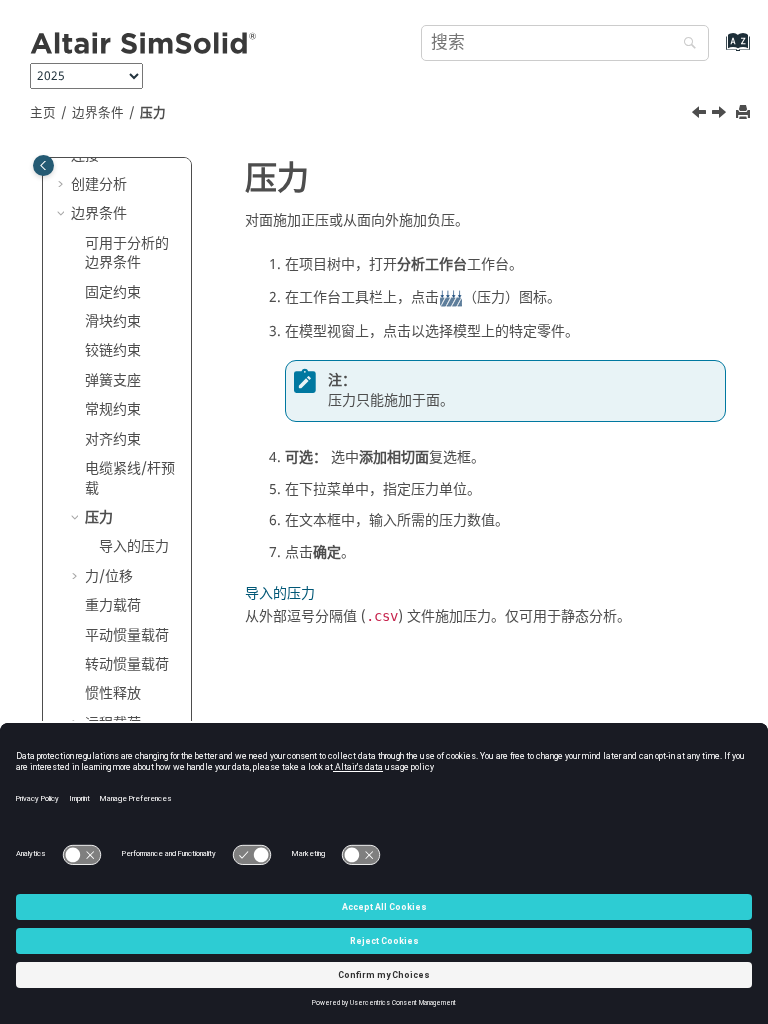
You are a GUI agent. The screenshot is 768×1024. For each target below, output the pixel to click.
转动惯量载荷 (127, 664)
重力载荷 (113, 605)
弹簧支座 (113, 380)
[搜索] (685, 44)
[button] (63, 185)
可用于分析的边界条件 (127, 253)
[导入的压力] (721, 115)
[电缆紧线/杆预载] (701, 115)
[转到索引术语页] (716, 51)
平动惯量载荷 (127, 635)
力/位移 (109, 576)
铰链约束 (113, 350)
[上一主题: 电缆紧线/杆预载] (701, 115)
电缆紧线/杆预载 (130, 478)
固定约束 (113, 292)
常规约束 (113, 409)
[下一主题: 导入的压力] (721, 115)
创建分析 (99, 184)
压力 (153, 113)
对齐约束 (113, 439)
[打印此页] (745, 113)
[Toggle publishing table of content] (43, 165)
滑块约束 (113, 321)
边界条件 (98, 113)
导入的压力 (134, 546)
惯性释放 (113, 693)
